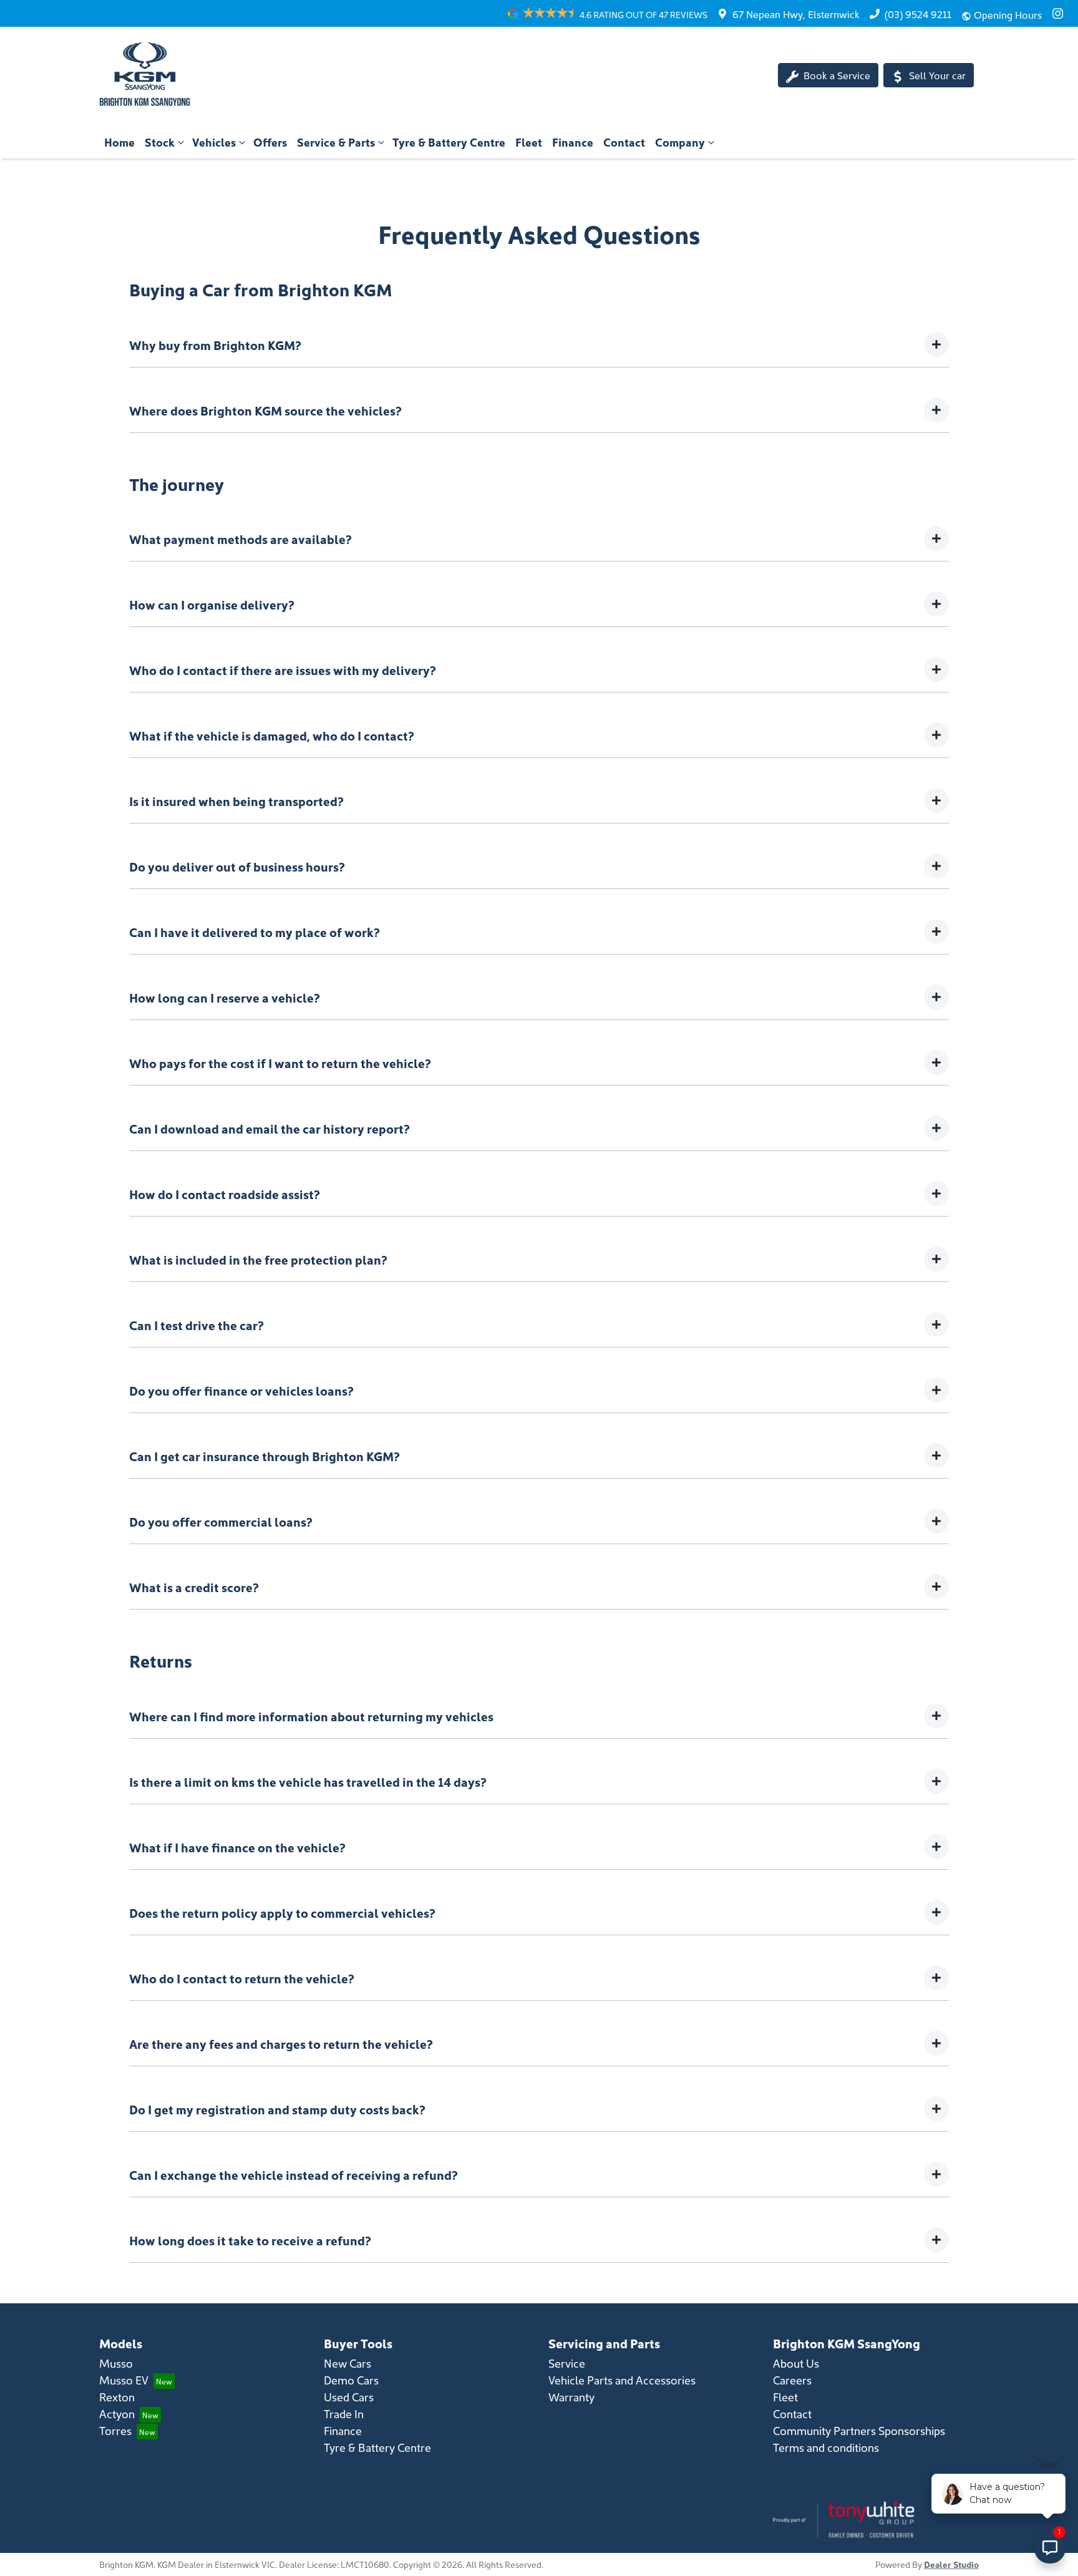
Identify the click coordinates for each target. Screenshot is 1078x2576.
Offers (270, 142)
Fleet (529, 142)
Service (567, 2363)
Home (119, 142)
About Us (796, 2363)
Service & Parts (336, 142)
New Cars (347, 2363)
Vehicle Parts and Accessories (622, 2380)
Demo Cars (351, 2380)
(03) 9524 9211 (918, 14)
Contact (624, 142)
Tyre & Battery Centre (449, 142)
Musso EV (124, 2380)
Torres (115, 2430)
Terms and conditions (826, 2447)
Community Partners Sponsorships (859, 2430)
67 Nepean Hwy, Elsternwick (796, 14)
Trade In (344, 2413)
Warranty (571, 2397)
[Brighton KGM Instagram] (1060, 13)
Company (680, 142)
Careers (792, 2380)
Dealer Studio (951, 2564)
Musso (116, 2363)
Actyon (117, 2413)
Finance (573, 142)
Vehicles (214, 142)
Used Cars (349, 2397)
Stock (160, 142)
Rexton (117, 2397)
